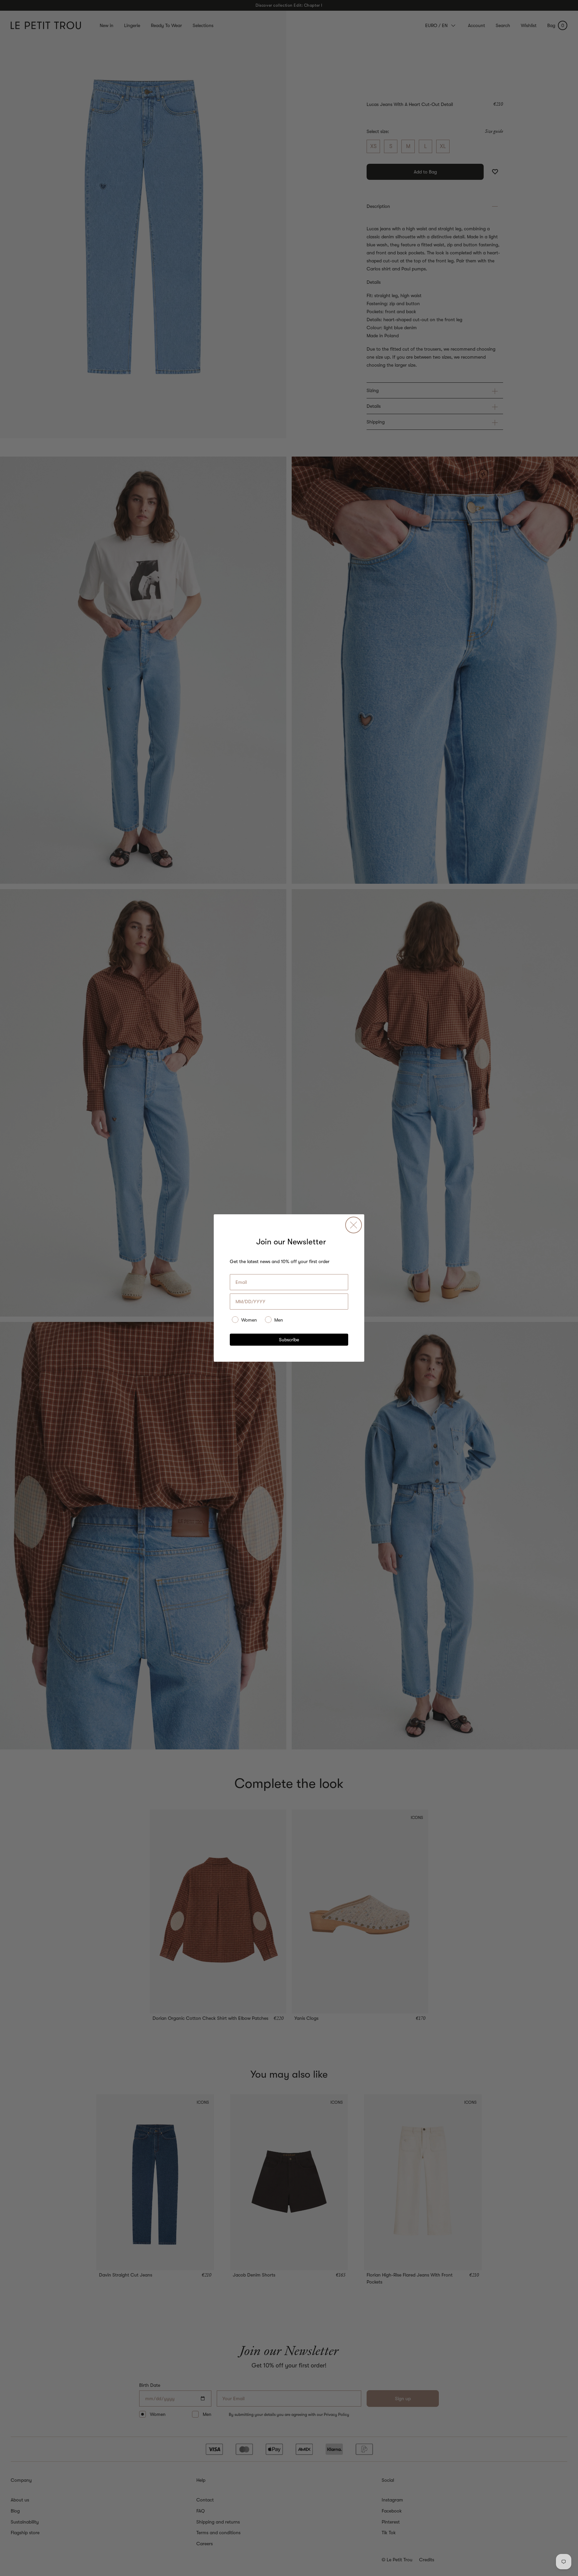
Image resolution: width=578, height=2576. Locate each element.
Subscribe (289, 1340)
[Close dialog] (354, 1225)
